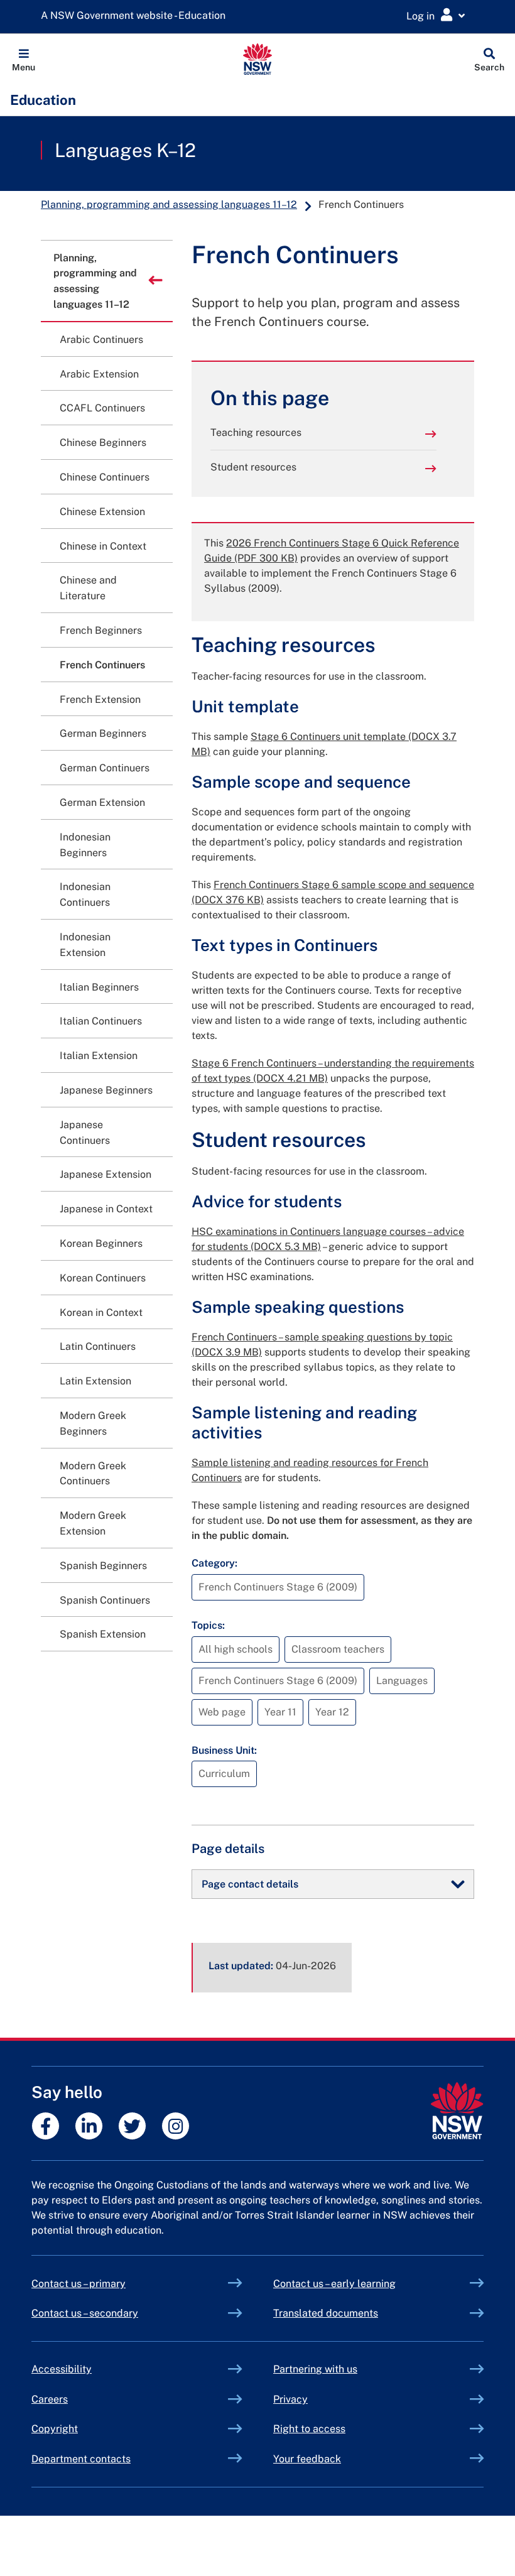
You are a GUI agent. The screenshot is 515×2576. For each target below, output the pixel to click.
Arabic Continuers (101, 340)
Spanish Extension (103, 1634)
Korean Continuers (103, 1278)
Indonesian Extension (85, 945)
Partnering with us (315, 2369)
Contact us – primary (79, 2284)
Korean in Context (101, 1312)
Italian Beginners (99, 987)
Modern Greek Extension (93, 1523)
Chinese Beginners (103, 443)
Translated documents (326, 2313)
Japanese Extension (106, 1174)
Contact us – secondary (85, 2313)
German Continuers (105, 768)
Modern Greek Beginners (93, 1423)
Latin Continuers (98, 1346)
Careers (50, 2399)
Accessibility (62, 2369)
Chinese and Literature (88, 588)
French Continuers (102, 665)
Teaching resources (256, 432)
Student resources (253, 467)
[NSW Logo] (258, 59)
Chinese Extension (102, 512)
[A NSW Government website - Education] (136, 16)
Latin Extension (95, 1381)
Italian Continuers (101, 1021)
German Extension (102, 802)
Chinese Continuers (105, 477)
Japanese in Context (106, 1209)
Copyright (55, 2429)
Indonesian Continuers (85, 894)
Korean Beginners (101, 1243)
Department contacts (81, 2459)
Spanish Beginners (103, 1566)
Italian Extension (99, 1056)
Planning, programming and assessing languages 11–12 (169, 204)
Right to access (309, 2429)
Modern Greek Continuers (93, 1474)
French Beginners (101, 630)
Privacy (290, 2399)
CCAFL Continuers (102, 408)
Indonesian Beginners (85, 845)
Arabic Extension (99, 374)
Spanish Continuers (105, 1600)
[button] (24, 59)
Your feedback (307, 2459)
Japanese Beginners (106, 1090)
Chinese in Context (103, 546)
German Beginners (103, 733)
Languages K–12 (125, 150)
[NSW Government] (457, 2111)
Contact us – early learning (334, 2284)
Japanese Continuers (85, 1133)
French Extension (100, 699)
